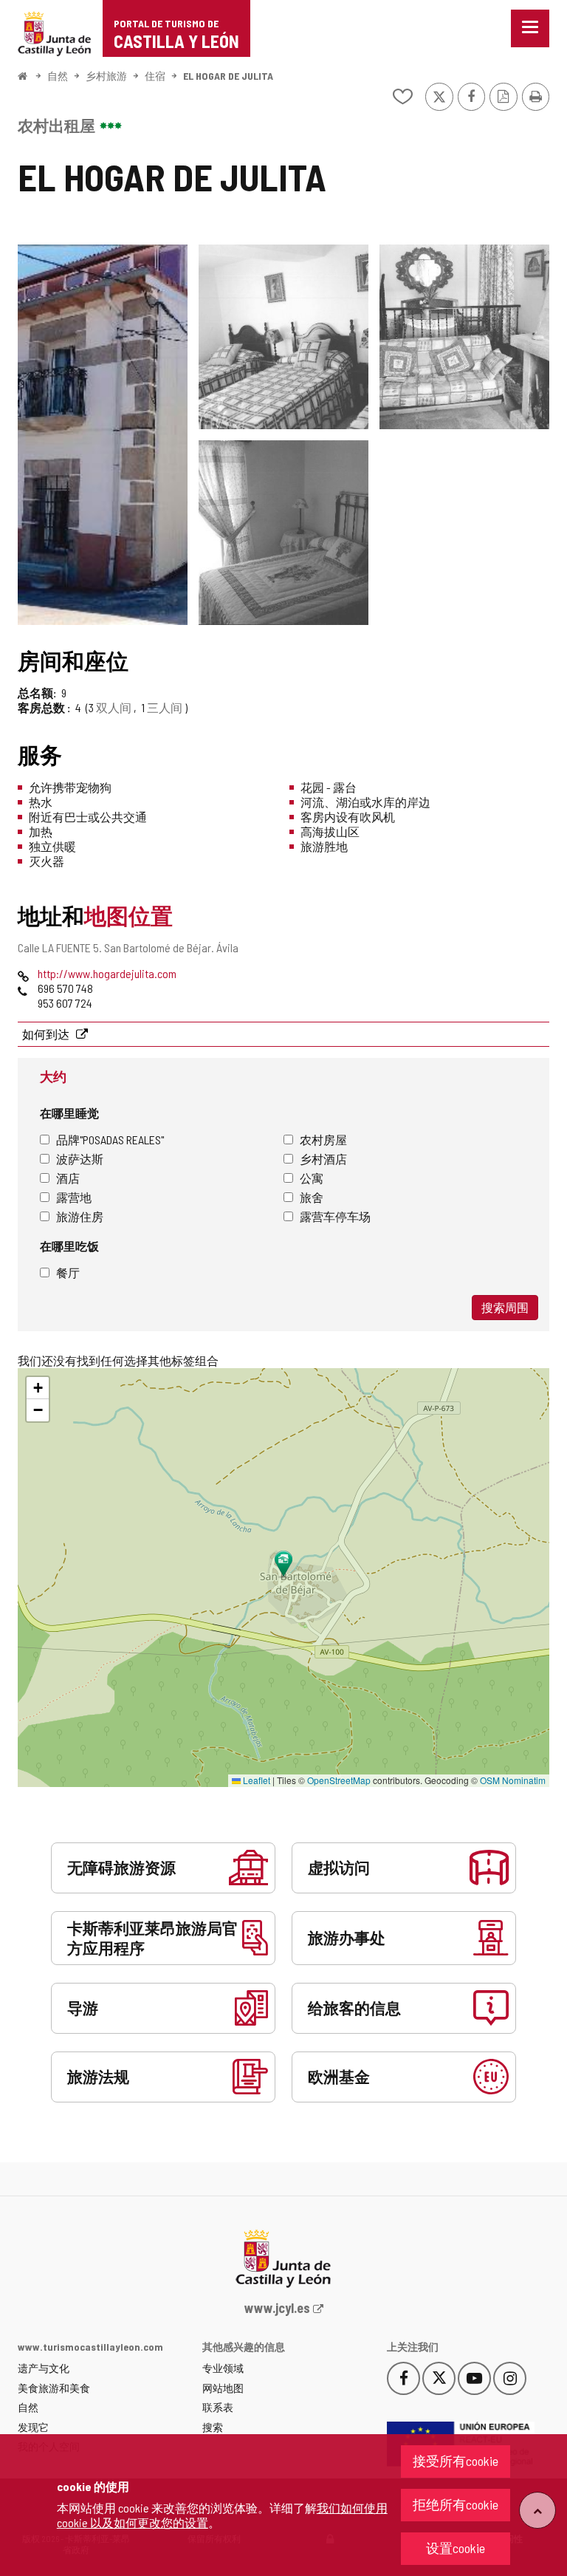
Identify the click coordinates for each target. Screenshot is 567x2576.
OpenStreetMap (339, 1780)
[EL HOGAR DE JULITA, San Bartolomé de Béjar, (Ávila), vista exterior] (103, 435)
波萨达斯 (80, 1159)
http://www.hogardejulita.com (107, 973)
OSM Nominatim (513, 1780)
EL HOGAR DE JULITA (228, 76)
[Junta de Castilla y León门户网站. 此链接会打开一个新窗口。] (55, 32)
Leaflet (255, 1780)
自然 (58, 76)
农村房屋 (323, 1140)
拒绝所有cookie (456, 2504)
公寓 (312, 1178)
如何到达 (47, 1034)
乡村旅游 (106, 76)
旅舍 (312, 1197)
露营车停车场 (335, 1216)
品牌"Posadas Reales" (110, 1140)
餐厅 (68, 1272)
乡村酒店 (323, 1159)
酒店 (68, 1178)
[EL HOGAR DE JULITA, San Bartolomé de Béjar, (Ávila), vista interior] (283, 337)
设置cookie (456, 2548)
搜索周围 (505, 1307)
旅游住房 (80, 1216)
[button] (38, 1388)
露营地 (74, 1197)
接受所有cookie (456, 2461)
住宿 (155, 76)
